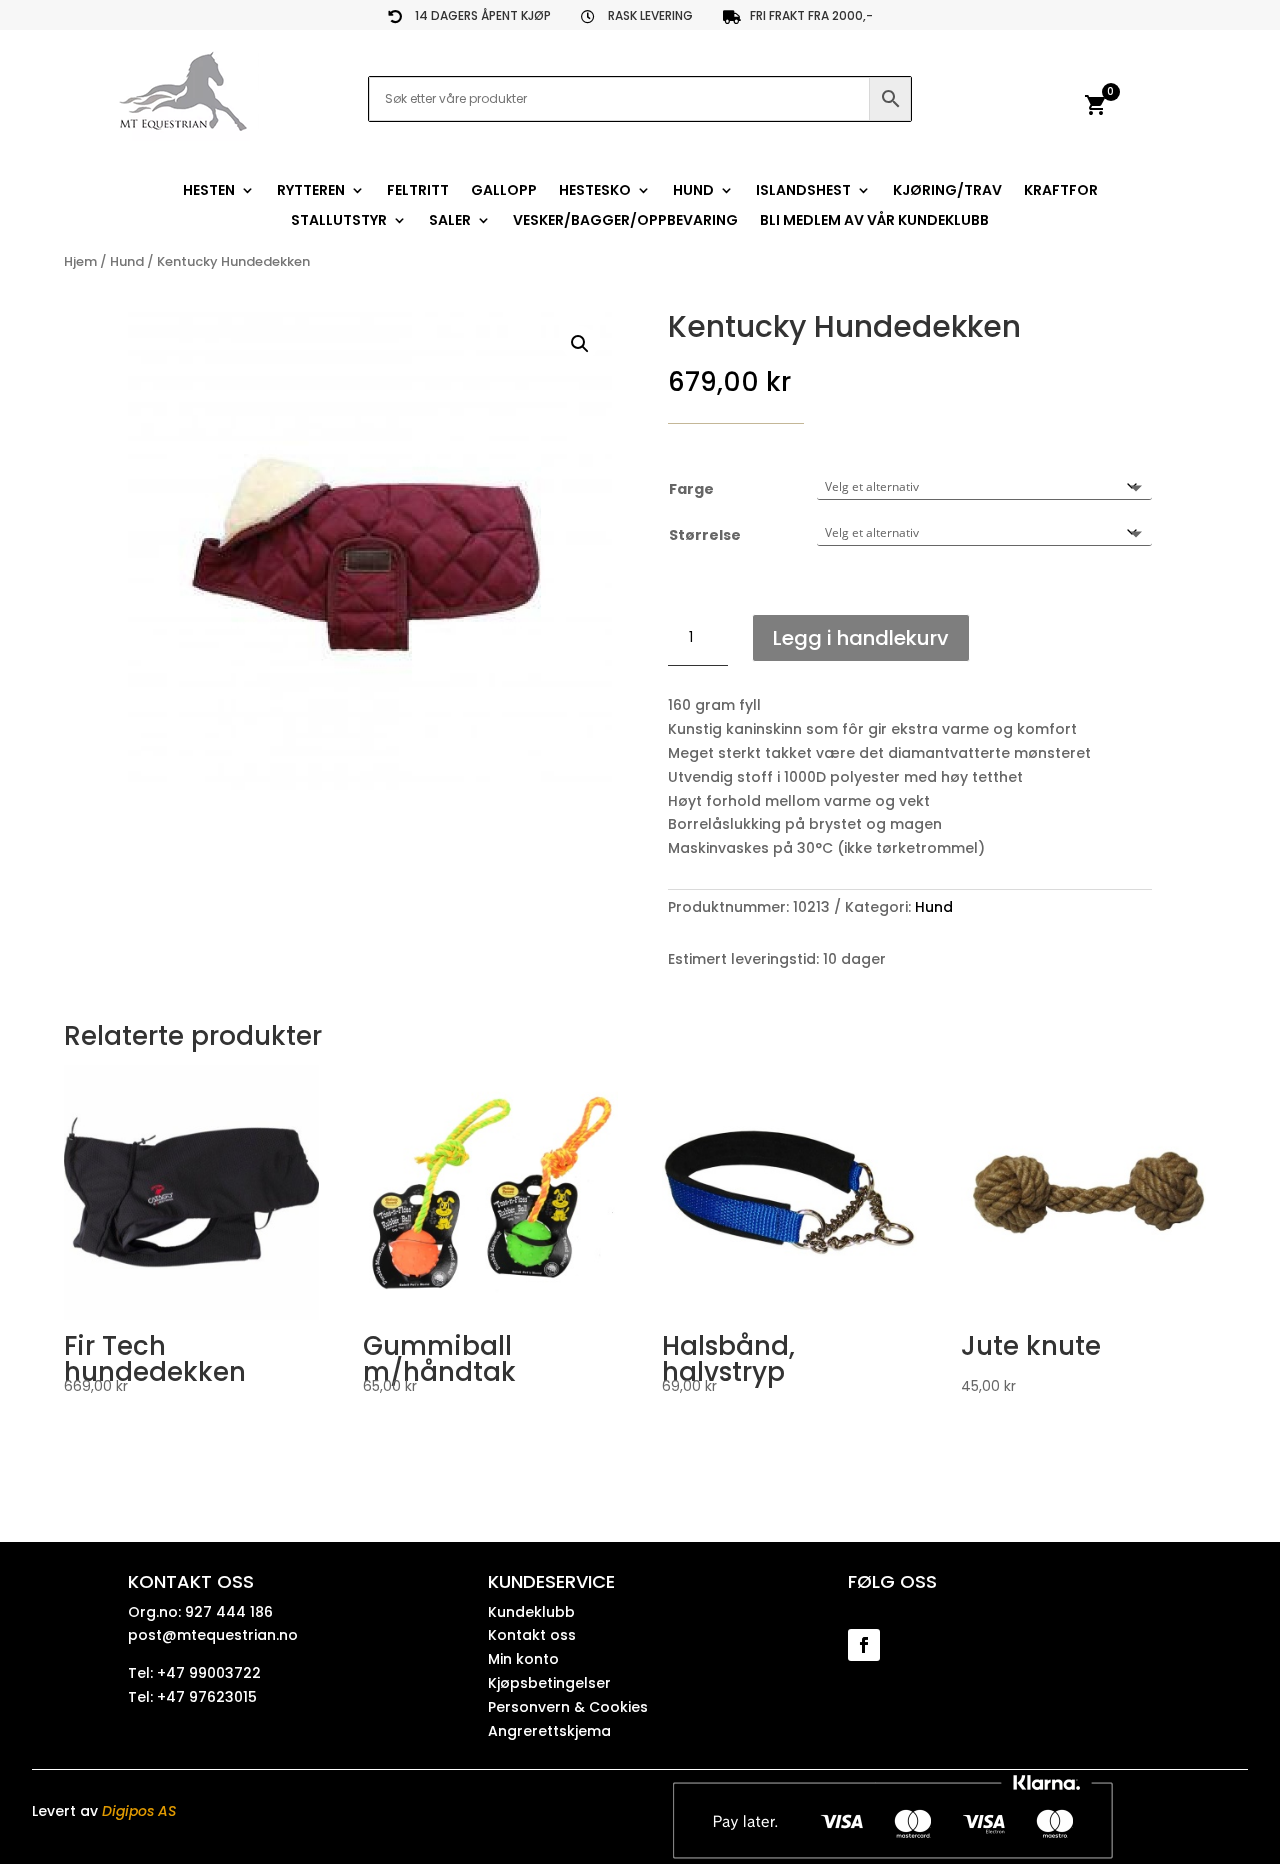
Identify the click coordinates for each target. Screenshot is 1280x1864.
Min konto (523, 1659)
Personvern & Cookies (568, 1707)
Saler (450, 221)
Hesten (209, 191)
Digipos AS (139, 1811)
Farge (691, 489)
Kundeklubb (531, 1612)
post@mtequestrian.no (213, 1635)
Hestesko (595, 191)
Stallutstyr (339, 221)
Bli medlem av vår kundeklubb (874, 221)
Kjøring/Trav (947, 191)
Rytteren (311, 191)
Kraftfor (1061, 191)
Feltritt (418, 191)
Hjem (80, 261)
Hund (693, 191)
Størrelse (705, 535)
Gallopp (504, 191)
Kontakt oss (532, 1635)
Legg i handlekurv (861, 638)
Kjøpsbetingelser (549, 1683)
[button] (580, 344)
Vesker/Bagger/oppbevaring (625, 221)
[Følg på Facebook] (864, 1645)
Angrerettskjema (549, 1731)
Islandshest (803, 191)
